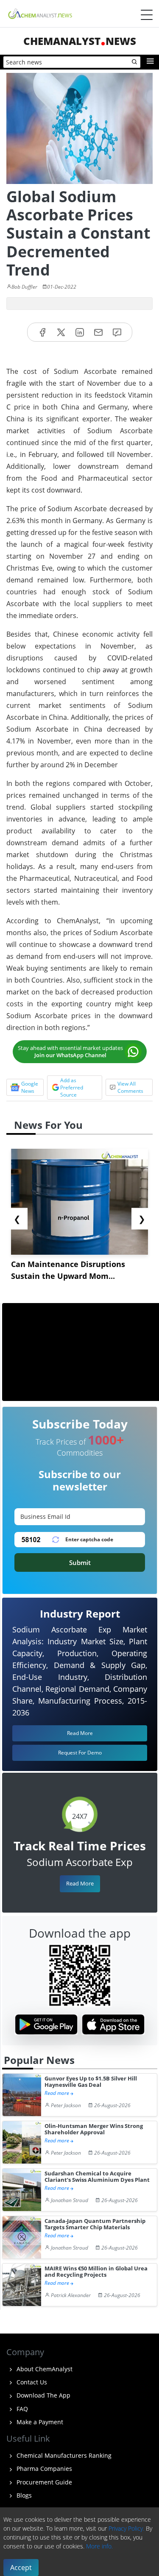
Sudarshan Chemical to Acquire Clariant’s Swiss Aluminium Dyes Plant (97, 2177)
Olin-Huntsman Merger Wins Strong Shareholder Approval (94, 2129)
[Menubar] (147, 15)
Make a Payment (39, 2422)
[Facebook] (42, 332)
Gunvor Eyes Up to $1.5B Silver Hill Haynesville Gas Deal (91, 2082)
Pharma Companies (43, 2469)
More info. (99, 2546)
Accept (21, 2568)
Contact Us (31, 2382)
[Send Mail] (98, 332)
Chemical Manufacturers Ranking (63, 2455)
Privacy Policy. (126, 2528)
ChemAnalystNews (80, 41)
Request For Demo (80, 1753)
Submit (80, 1562)
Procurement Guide (43, 2482)
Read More (80, 1883)
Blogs (23, 2495)
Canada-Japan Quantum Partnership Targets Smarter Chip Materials (95, 2224)
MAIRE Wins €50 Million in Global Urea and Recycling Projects (96, 2272)
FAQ (21, 2409)
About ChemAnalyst (44, 2369)
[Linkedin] (80, 332)
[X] (61, 332)
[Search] (135, 62)
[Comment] (117, 332)
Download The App (43, 2395)
